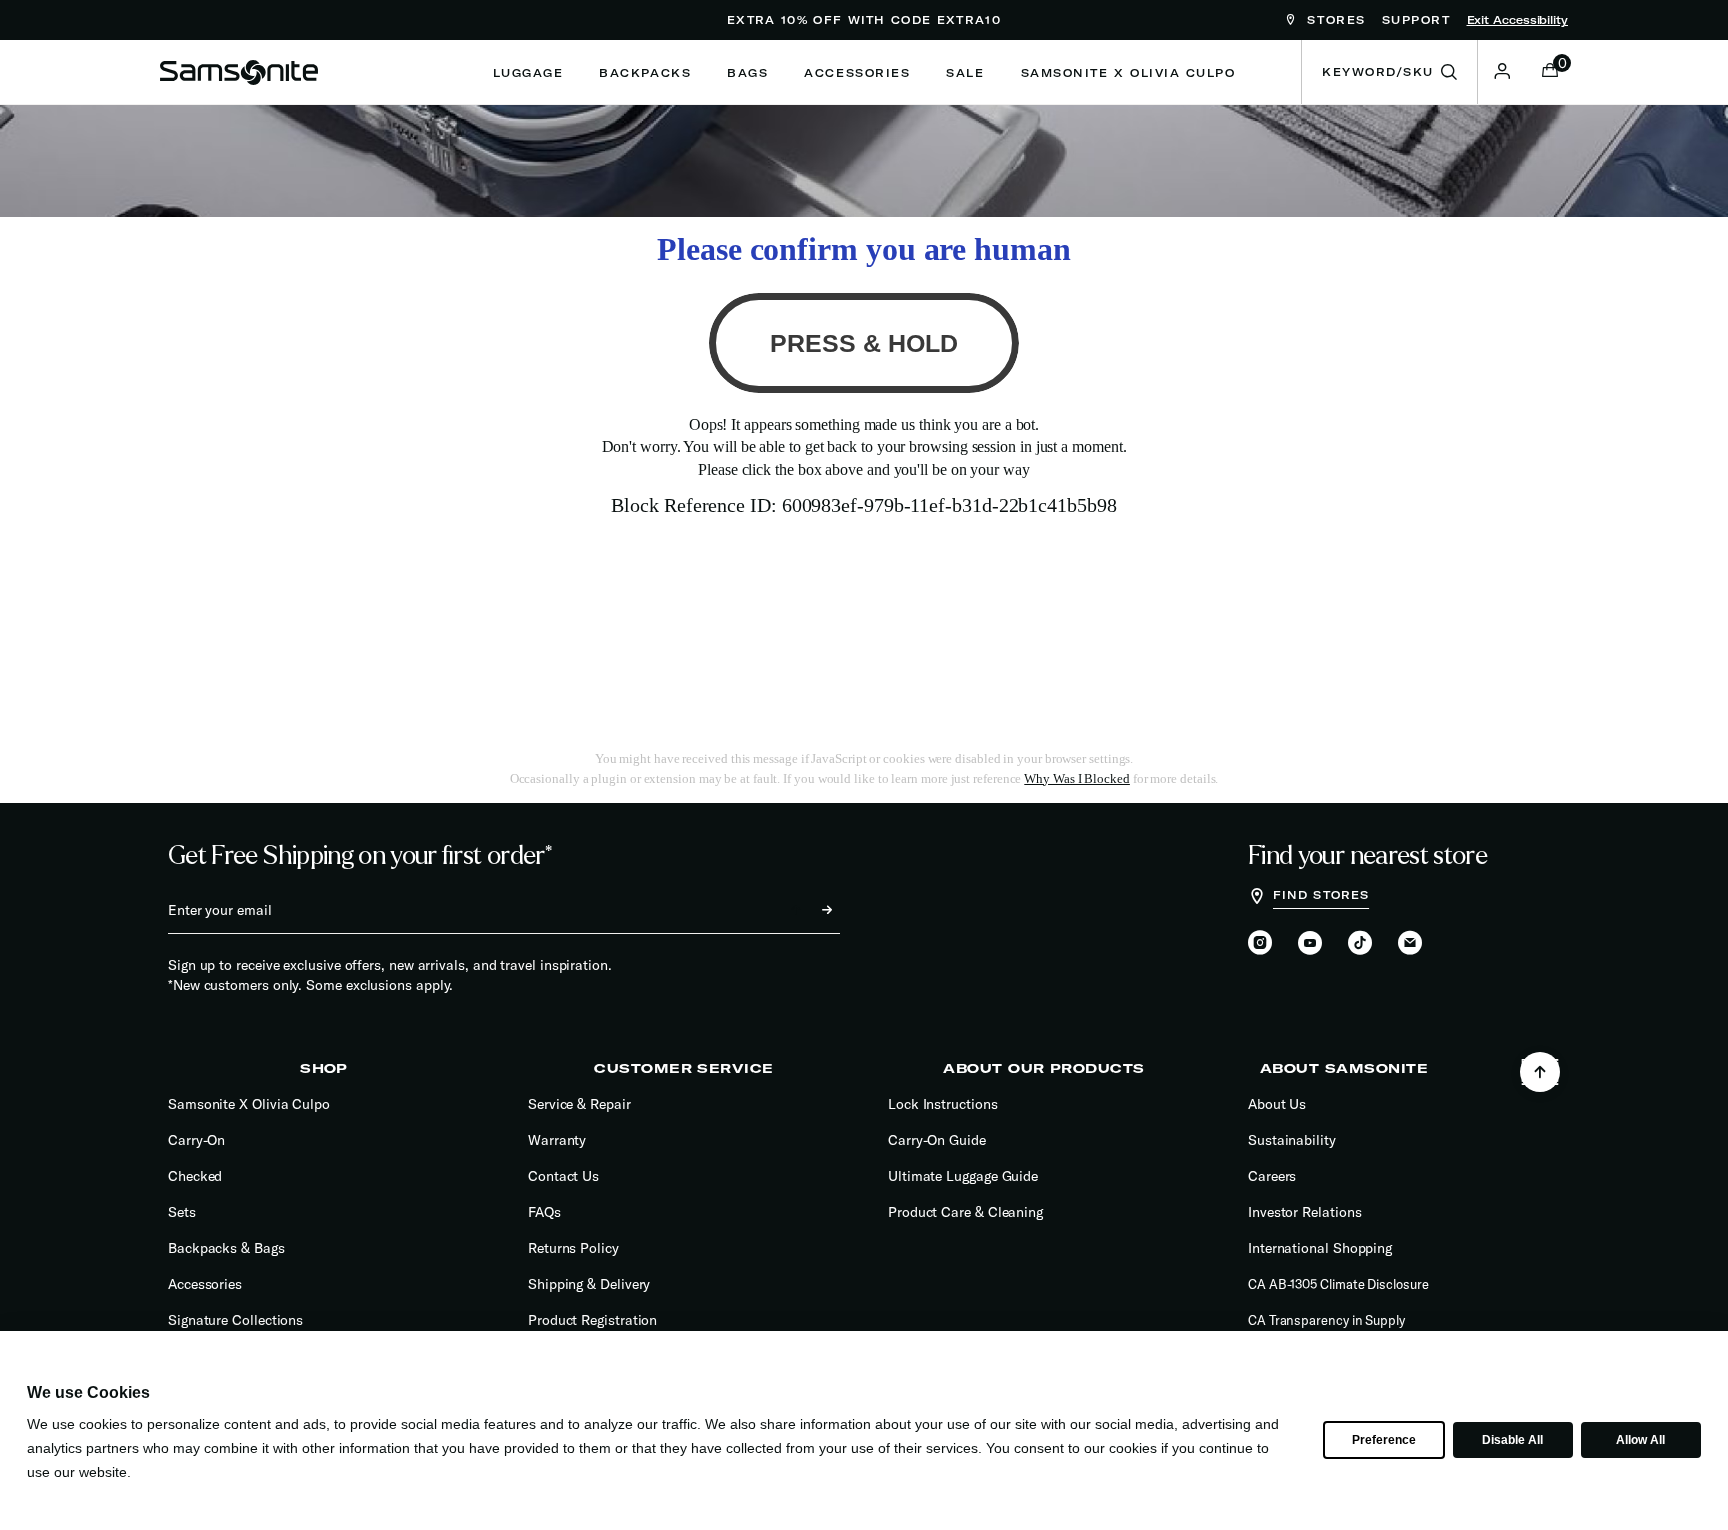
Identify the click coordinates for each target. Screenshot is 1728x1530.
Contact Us (563, 1176)
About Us (1277, 1104)
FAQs (544, 1212)
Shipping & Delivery (589, 1284)
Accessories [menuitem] (857, 73)
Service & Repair (579, 1104)
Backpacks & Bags (226, 1248)
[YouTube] (1310, 944)
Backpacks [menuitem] (645, 73)
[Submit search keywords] (1449, 72)
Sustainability (1292, 1140)
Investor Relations (1305, 1212)
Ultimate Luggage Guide (963, 1176)
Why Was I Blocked (1077, 778)
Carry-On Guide (937, 1140)
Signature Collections (235, 1320)
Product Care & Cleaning (965, 1212)
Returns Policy (573, 1248)
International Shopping (1320, 1248)
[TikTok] (1360, 942)
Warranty (557, 1140)
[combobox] (1389, 72)
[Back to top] (1540, 1072)
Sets (182, 1212)
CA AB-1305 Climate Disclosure (1338, 1284)
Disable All (1512, 1440)
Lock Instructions (943, 1104)
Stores (1333, 20)
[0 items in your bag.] (1550, 72)
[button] (1502, 71)
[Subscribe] (809, 910)
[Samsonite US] (239, 72)
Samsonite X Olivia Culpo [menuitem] (1128, 73)
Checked (195, 1176)
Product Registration (592, 1320)
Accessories (205, 1284)
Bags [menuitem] (747, 73)
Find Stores (1321, 895)
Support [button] (1416, 20)
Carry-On (196, 1140)
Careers (1272, 1176)
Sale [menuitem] (965, 73)
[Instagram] (1260, 944)
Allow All (1640, 1440)
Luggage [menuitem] (528, 73)
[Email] (1410, 944)
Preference (1383, 1440)
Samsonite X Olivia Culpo (249, 1104)
